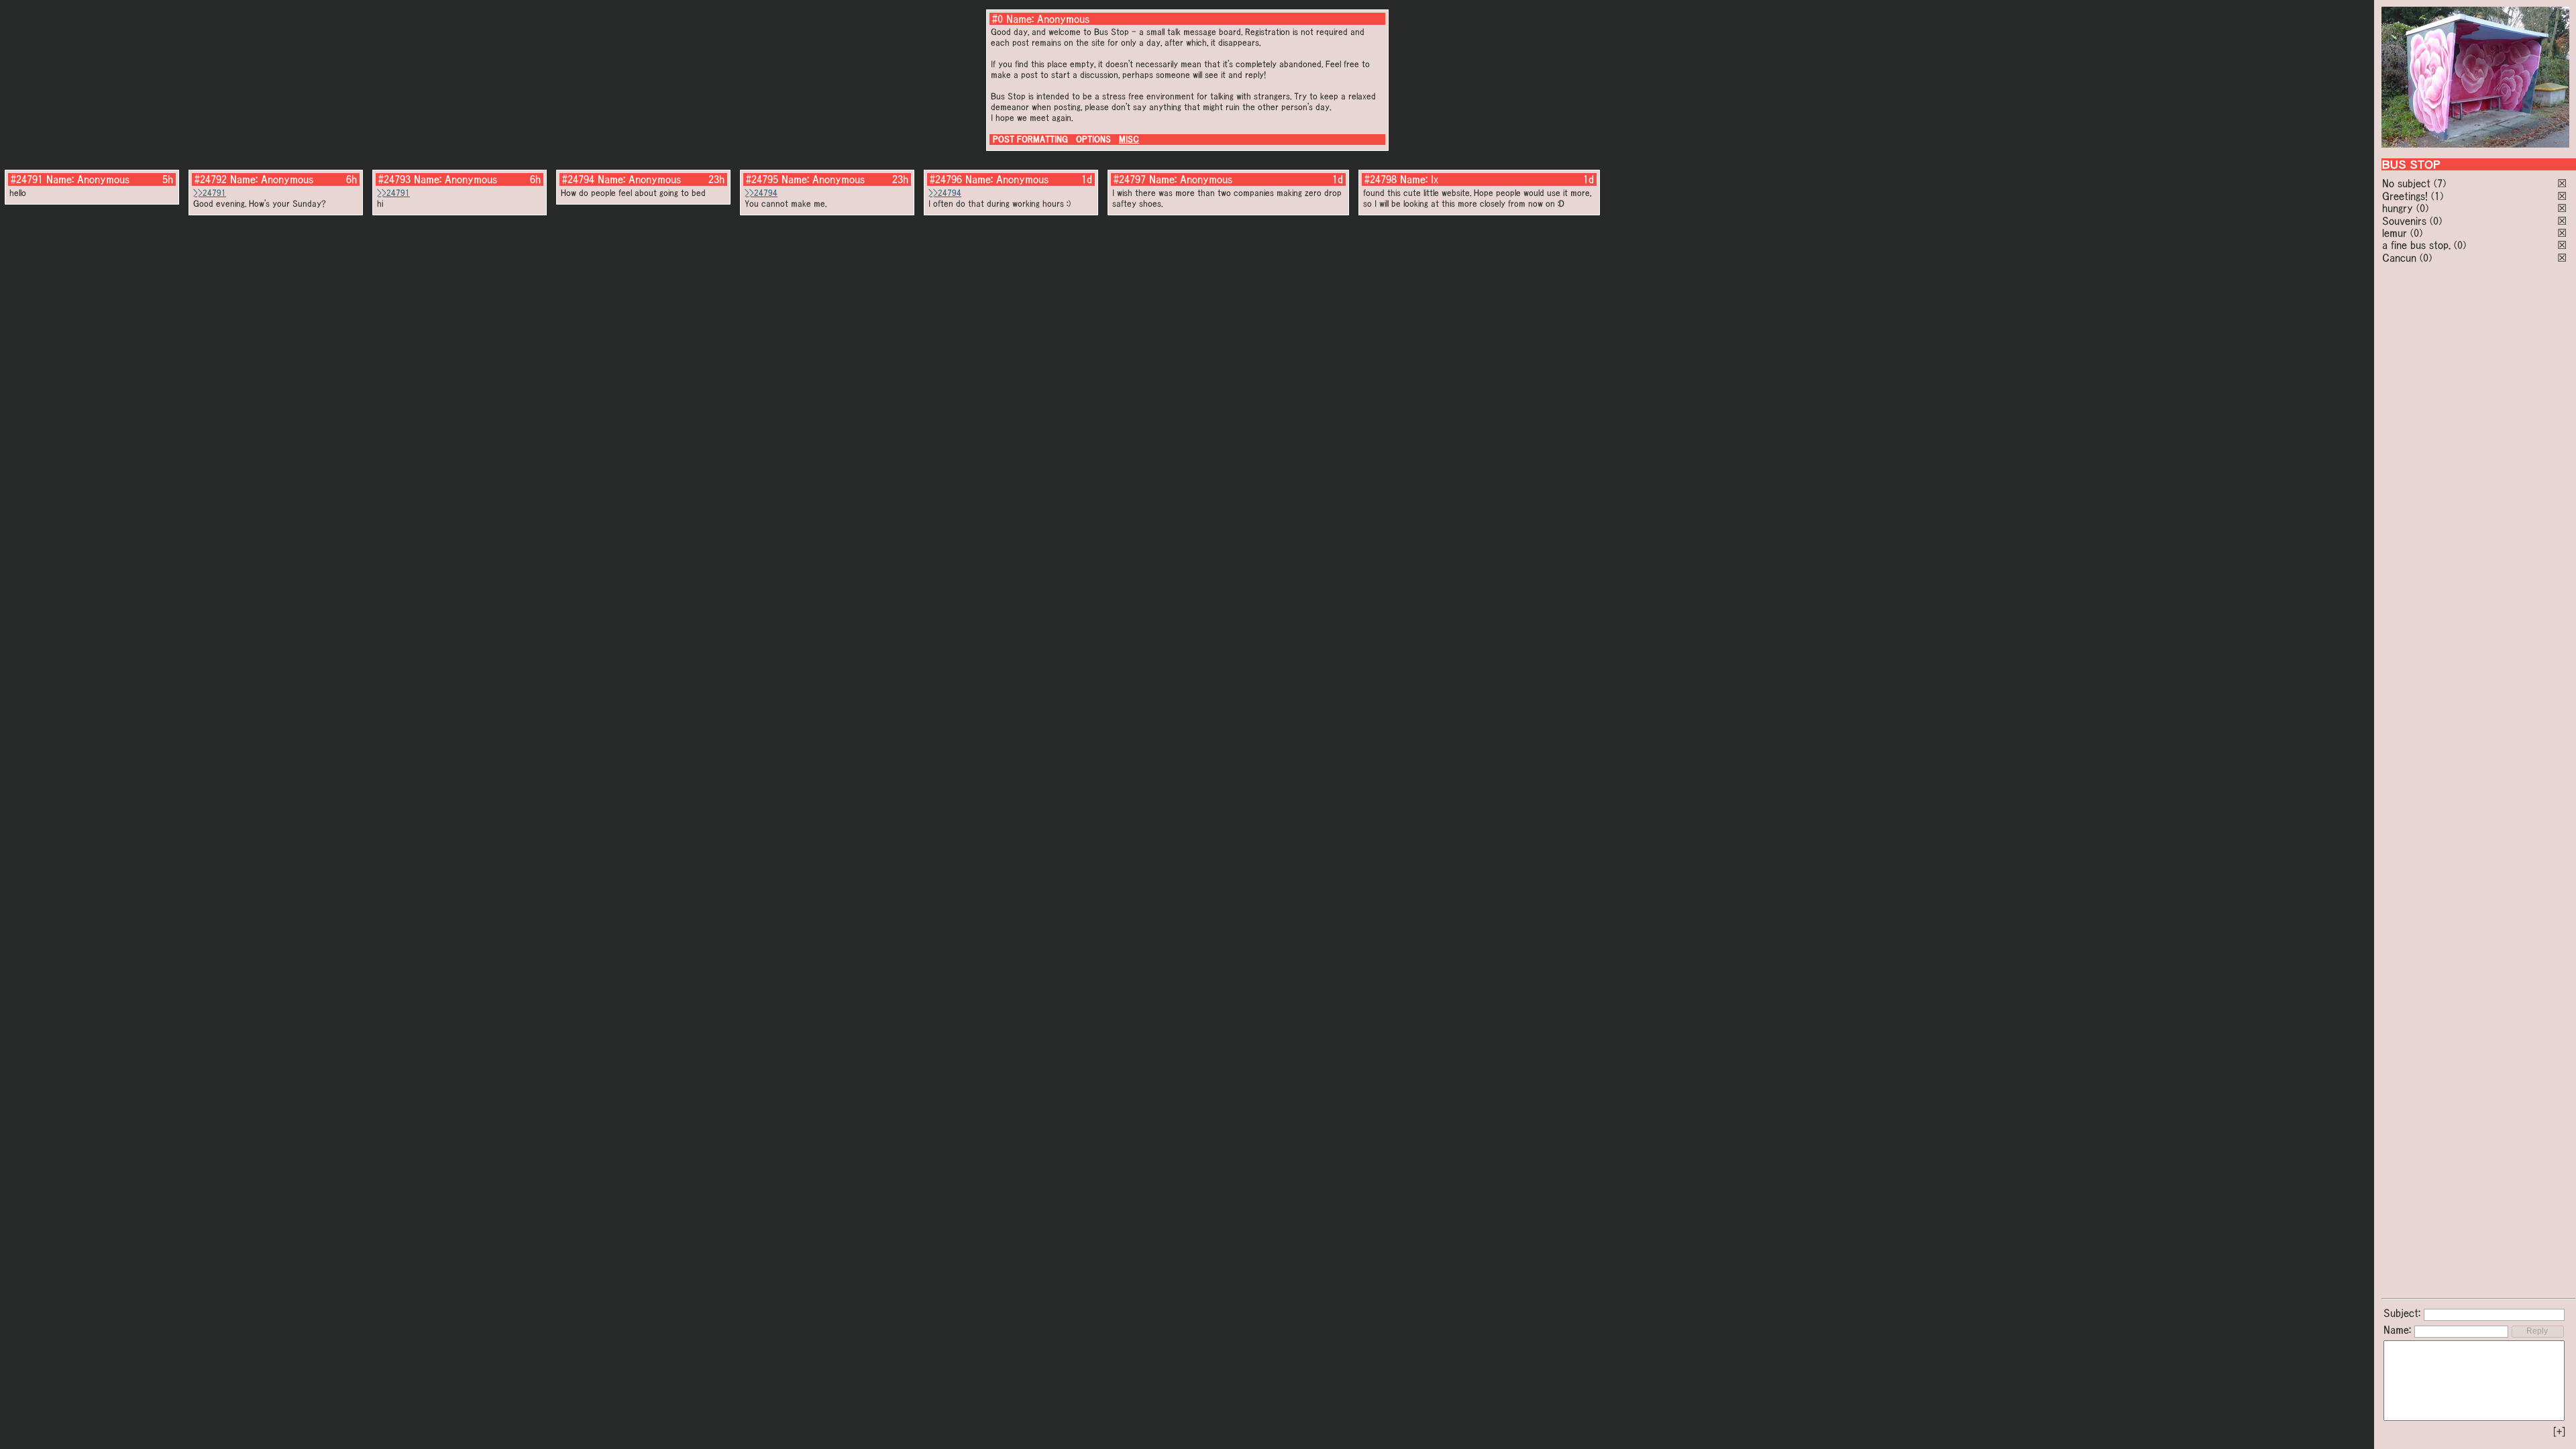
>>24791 (210, 193)
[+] (2559, 1432)
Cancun (2399, 258)
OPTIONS (1093, 139)
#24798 (1381, 179)
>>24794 (761, 193)
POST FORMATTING (1030, 139)
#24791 (27, 179)
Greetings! (2405, 196)
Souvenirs (2404, 221)
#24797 (1130, 179)
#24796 (946, 179)
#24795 (762, 179)
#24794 (578, 179)
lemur (2395, 233)
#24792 (211, 179)
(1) (2437, 196)
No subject (2408, 183)
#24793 (394, 179)
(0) (2422, 208)
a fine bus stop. (2416, 245)
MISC (1129, 139)
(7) (2440, 183)
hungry (2398, 208)
